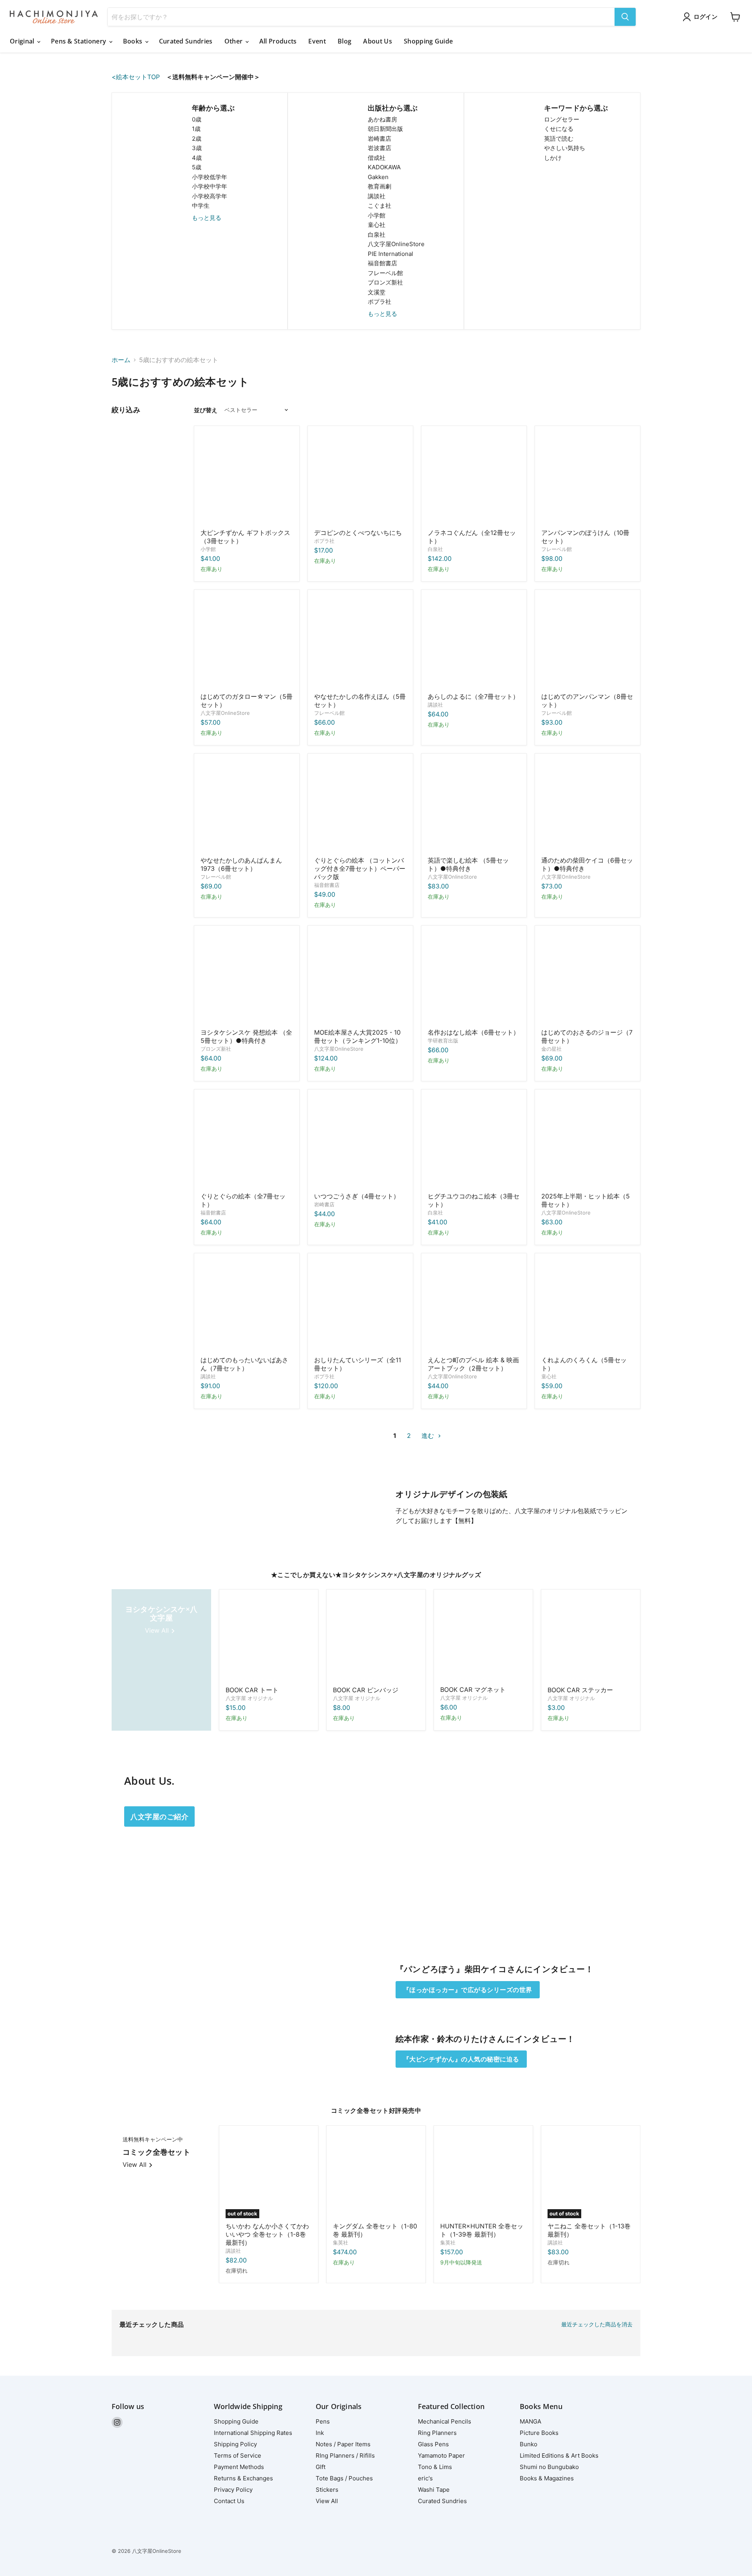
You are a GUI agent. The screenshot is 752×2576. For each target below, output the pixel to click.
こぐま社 (380, 206)
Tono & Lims (435, 2467)
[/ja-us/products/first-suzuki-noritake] (247, 479)
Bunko (529, 2444)
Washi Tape (434, 2490)
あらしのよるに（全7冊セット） (473, 696)
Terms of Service (238, 2455)
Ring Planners (437, 2433)
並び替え (206, 410)
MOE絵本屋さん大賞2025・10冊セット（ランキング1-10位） (358, 1036)
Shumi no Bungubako (549, 2467)
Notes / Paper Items (343, 2444)
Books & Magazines (547, 2478)
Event (317, 41)
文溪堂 (377, 292)
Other (234, 41)
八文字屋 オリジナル (249, 1698)
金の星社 (551, 1049)
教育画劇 (380, 186)
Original (23, 41)
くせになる (559, 129)
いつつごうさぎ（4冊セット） (357, 1196)
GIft (321, 2467)
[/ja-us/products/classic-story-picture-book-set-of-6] (474, 978)
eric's (425, 2478)
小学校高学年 (210, 196)
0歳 (197, 119)
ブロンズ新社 (385, 282)
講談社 (377, 196)
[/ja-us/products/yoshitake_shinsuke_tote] (269, 1639)
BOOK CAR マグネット (473, 1690)
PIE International (390, 254)
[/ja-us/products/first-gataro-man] (247, 642)
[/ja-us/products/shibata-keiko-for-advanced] (587, 806)
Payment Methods (239, 2467)
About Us (378, 41)
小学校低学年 (210, 177)
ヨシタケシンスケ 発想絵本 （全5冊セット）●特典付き (246, 1036)
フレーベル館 (385, 273)
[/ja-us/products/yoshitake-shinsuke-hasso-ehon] (247, 978)
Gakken (378, 177)
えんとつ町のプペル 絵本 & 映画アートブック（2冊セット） (473, 1364)
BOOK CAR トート (252, 1690)
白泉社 (377, 235)
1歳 (196, 129)
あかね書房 (382, 119)
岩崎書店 (380, 139)
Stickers (327, 2490)
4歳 (197, 158)
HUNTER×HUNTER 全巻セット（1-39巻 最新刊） (482, 2230)
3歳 (197, 148)
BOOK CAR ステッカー (580, 1690)
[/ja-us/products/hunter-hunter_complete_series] (483, 2175)
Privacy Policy (233, 2490)
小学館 (377, 215)
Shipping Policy (235, 2444)
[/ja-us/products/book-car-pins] (376, 1639)
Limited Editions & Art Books (559, 2455)
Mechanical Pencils (445, 2421)
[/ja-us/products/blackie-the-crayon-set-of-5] (587, 1306)
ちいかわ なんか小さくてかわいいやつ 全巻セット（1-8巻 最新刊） (267, 2234)
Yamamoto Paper (441, 2455)
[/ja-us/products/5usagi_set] (360, 1142)
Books (134, 41)
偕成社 (377, 158)
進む (429, 1436)
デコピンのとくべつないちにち (358, 533)
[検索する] (625, 17)
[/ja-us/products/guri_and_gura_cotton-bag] (360, 806)
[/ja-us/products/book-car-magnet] (483, 1639)
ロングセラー (562, 119)
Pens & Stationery (80, 41)
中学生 (201, 206)
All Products (278, 41)
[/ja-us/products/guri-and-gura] (247, 1142)
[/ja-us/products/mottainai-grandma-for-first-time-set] (247, 1306)
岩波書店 (380, 148)
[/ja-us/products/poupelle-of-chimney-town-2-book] (474, 1306)
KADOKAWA (384, 167)
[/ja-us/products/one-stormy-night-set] (474, 642)
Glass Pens (433, 2444)
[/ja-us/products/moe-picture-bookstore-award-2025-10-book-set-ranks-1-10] (360, 978)
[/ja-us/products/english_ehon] (474, 806)
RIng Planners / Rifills (345, 2455)
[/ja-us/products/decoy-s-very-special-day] (360, 479)
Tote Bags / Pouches (344, 2478)
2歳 (197, 139)
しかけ (553, 158)
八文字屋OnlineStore (396, 244)
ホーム (121, 360)
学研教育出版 (443, 1041)
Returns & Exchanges (243, 2478)
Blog (344, 41)
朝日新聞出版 (385, 129)
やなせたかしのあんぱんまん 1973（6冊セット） (241, 864)
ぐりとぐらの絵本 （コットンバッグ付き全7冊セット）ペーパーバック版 (360, 868)
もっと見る (207, 218)
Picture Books (539, 2433)
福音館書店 (382, 263)
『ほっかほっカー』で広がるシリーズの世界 (468, 1990)
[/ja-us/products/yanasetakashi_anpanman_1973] (247, 806)
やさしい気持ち (565, 148)
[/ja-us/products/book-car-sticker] (591, 1639)
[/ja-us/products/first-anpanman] (587, 642)
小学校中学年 (210, 186)
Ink (320, 2433)
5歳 (197, 167)
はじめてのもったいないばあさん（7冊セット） (244, 1364)
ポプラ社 (380, 302)
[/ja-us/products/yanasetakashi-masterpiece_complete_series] (360, 642)
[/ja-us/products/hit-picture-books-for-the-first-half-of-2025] (587, 1142)
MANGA (531, 2421)
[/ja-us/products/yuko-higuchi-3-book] (474, 1142)
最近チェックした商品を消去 (597, 2324)
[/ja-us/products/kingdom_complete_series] (376, 2175)
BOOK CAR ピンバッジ (366, 1690)
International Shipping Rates (253, 2433)
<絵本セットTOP (139, 77)
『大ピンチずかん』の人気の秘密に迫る (461, 2059)
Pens (323, 2421)
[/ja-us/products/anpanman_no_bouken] (587, 479)
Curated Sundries (186, 41)
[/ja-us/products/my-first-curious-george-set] (587, 978)
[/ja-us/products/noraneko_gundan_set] (474, 479)
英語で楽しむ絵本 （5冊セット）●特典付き (468, 864)
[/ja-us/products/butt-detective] (360, 1306)
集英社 (341, 2242)
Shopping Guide (428, 41)
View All (327, 2501)
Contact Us (229, 2501)
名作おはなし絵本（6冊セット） (474, 1032)
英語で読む (559, 139)
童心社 (377, 225)
